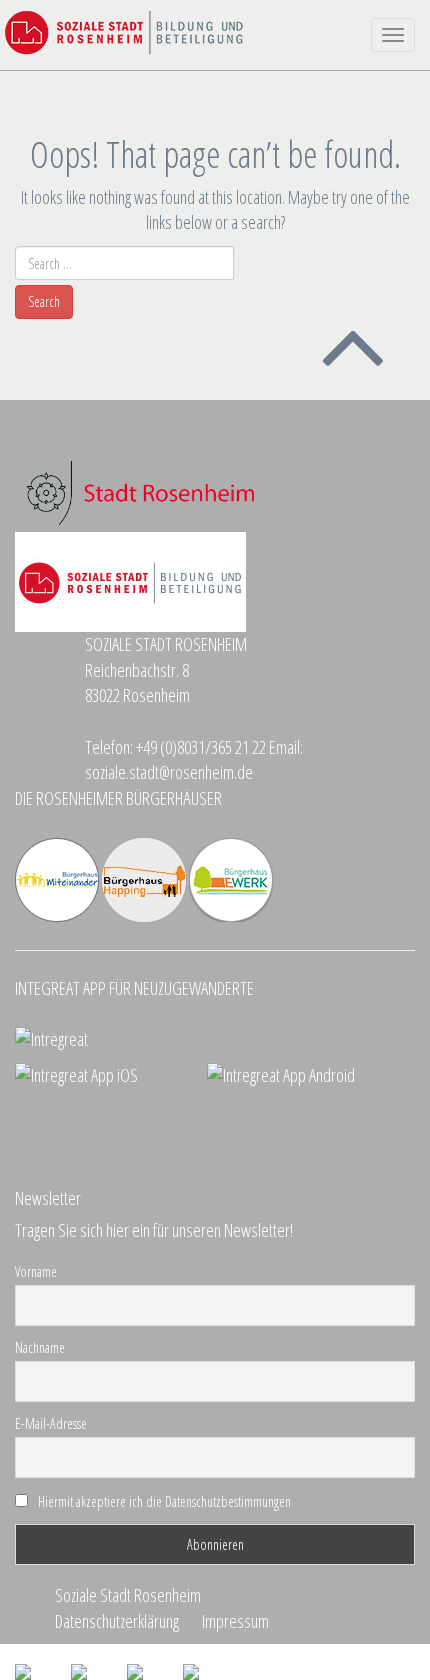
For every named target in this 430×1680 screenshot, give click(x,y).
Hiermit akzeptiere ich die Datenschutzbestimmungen (164, 1501)
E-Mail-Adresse (51, 1423)
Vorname (36, 1271)
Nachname (40, 1347)
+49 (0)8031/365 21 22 (201, 747)
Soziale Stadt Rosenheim (128, 1595)
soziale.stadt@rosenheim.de (169, 772)
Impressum (235, 1621)
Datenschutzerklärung (117, 1621)
